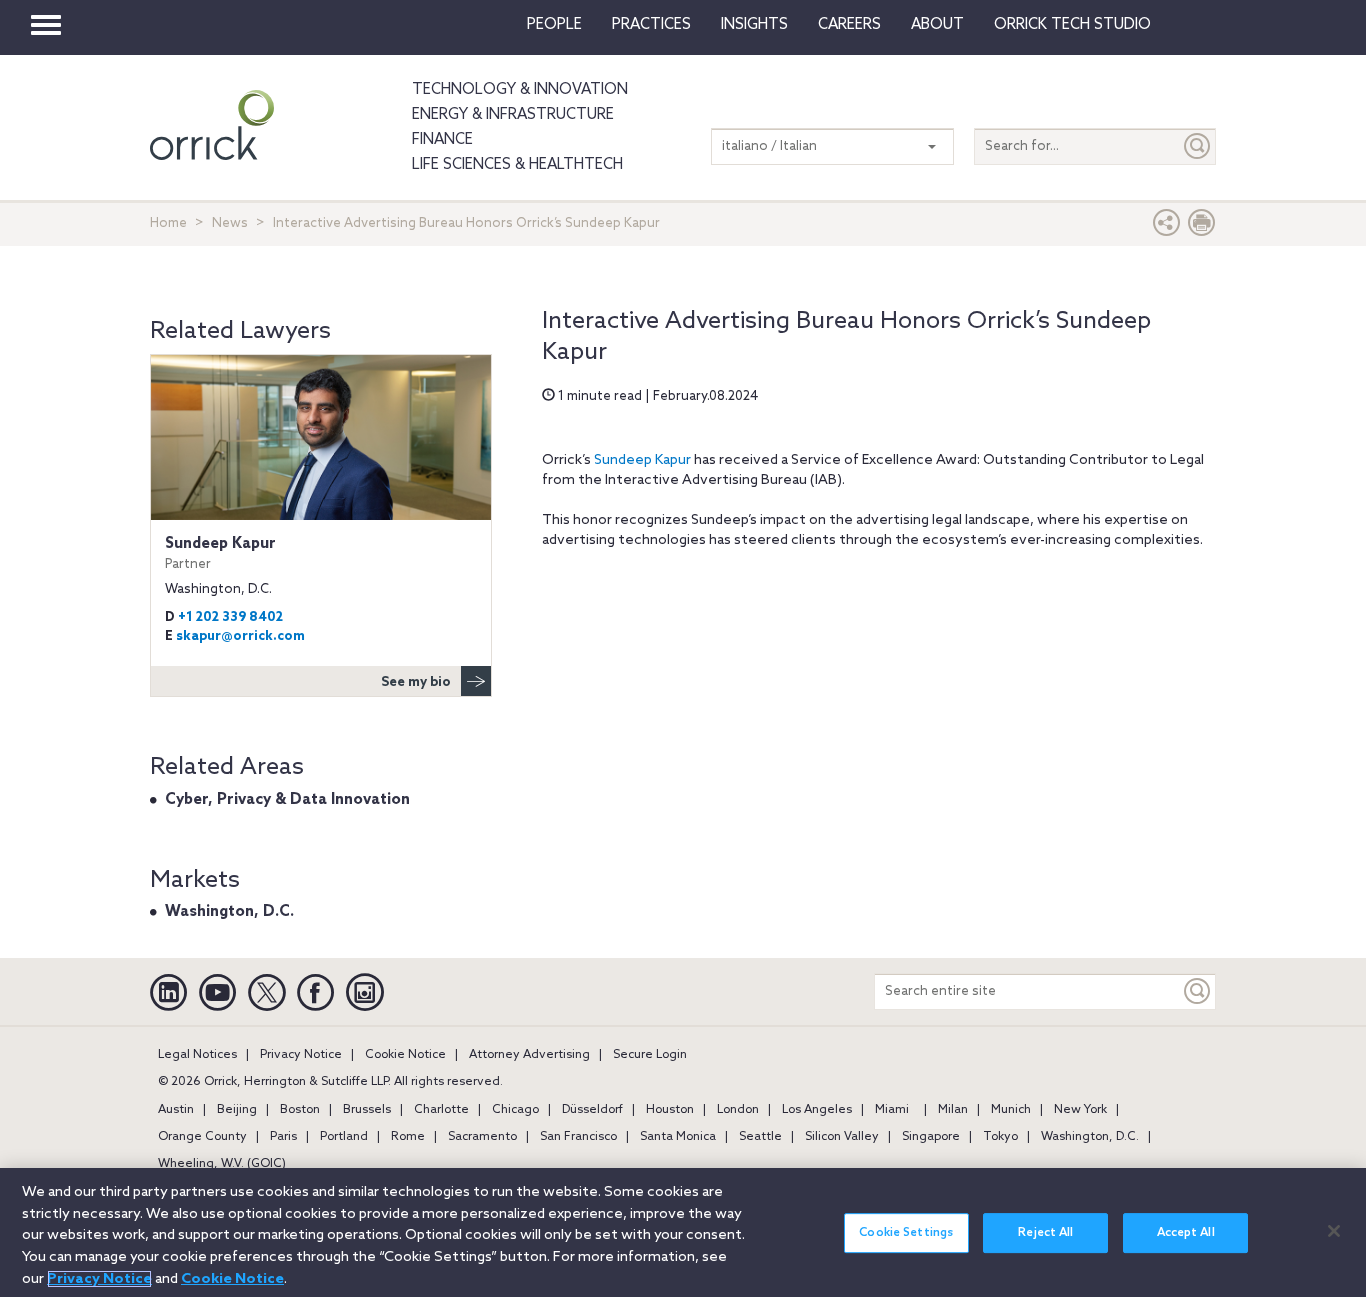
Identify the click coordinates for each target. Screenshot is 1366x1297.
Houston (670, 1110)
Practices (651, 25)
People (554, 25)
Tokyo (1000, 1137)
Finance (442, 140)
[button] (1167, 227)
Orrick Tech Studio (1072, 25)
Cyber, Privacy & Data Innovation (287, 800)
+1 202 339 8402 (230, 617)
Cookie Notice (405, 1055)
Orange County (202, 1137)
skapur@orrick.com (240, 636)
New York (1080, 1110)
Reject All (1045, 1233)
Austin (176, 1110)
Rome (408, 1137)
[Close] (1334, 1231)
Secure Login (650, 1055)
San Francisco (578, 1137)
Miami (892, 1110)
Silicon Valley (842, 1137)
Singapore (931, 1137)
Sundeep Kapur (642, 460)
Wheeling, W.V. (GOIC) (222, 1164)
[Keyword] (1198, 991)
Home (168, 223)
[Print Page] (1202, 227)
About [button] (937, 25)
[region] (683, 1232)
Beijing (237, 1110)
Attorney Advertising (529, 1055)
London (738, 1110)
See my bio (416, 682)
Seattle (760, 1137)
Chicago (515, 1110)
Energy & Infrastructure (513, 115)
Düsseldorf (592, 1110)
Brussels (367, 1110)
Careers (849, 25)
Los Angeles (817, 1110)
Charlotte (441, 1110)
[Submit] (1198, 146)
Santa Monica (678, 1137)
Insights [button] (754, 25)
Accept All (1186, 1233)
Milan (953, 1110)
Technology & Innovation (520, 90)
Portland (344, 1137)
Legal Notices (197, 1055)
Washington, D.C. (229, 912)
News (230, 223)
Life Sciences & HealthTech (517, 165)
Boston (300, 1110)
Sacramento (482, 1137)
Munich (1011, 1110)
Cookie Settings (906, 1233)
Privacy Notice (301, 1055)
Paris (283, 1137)
